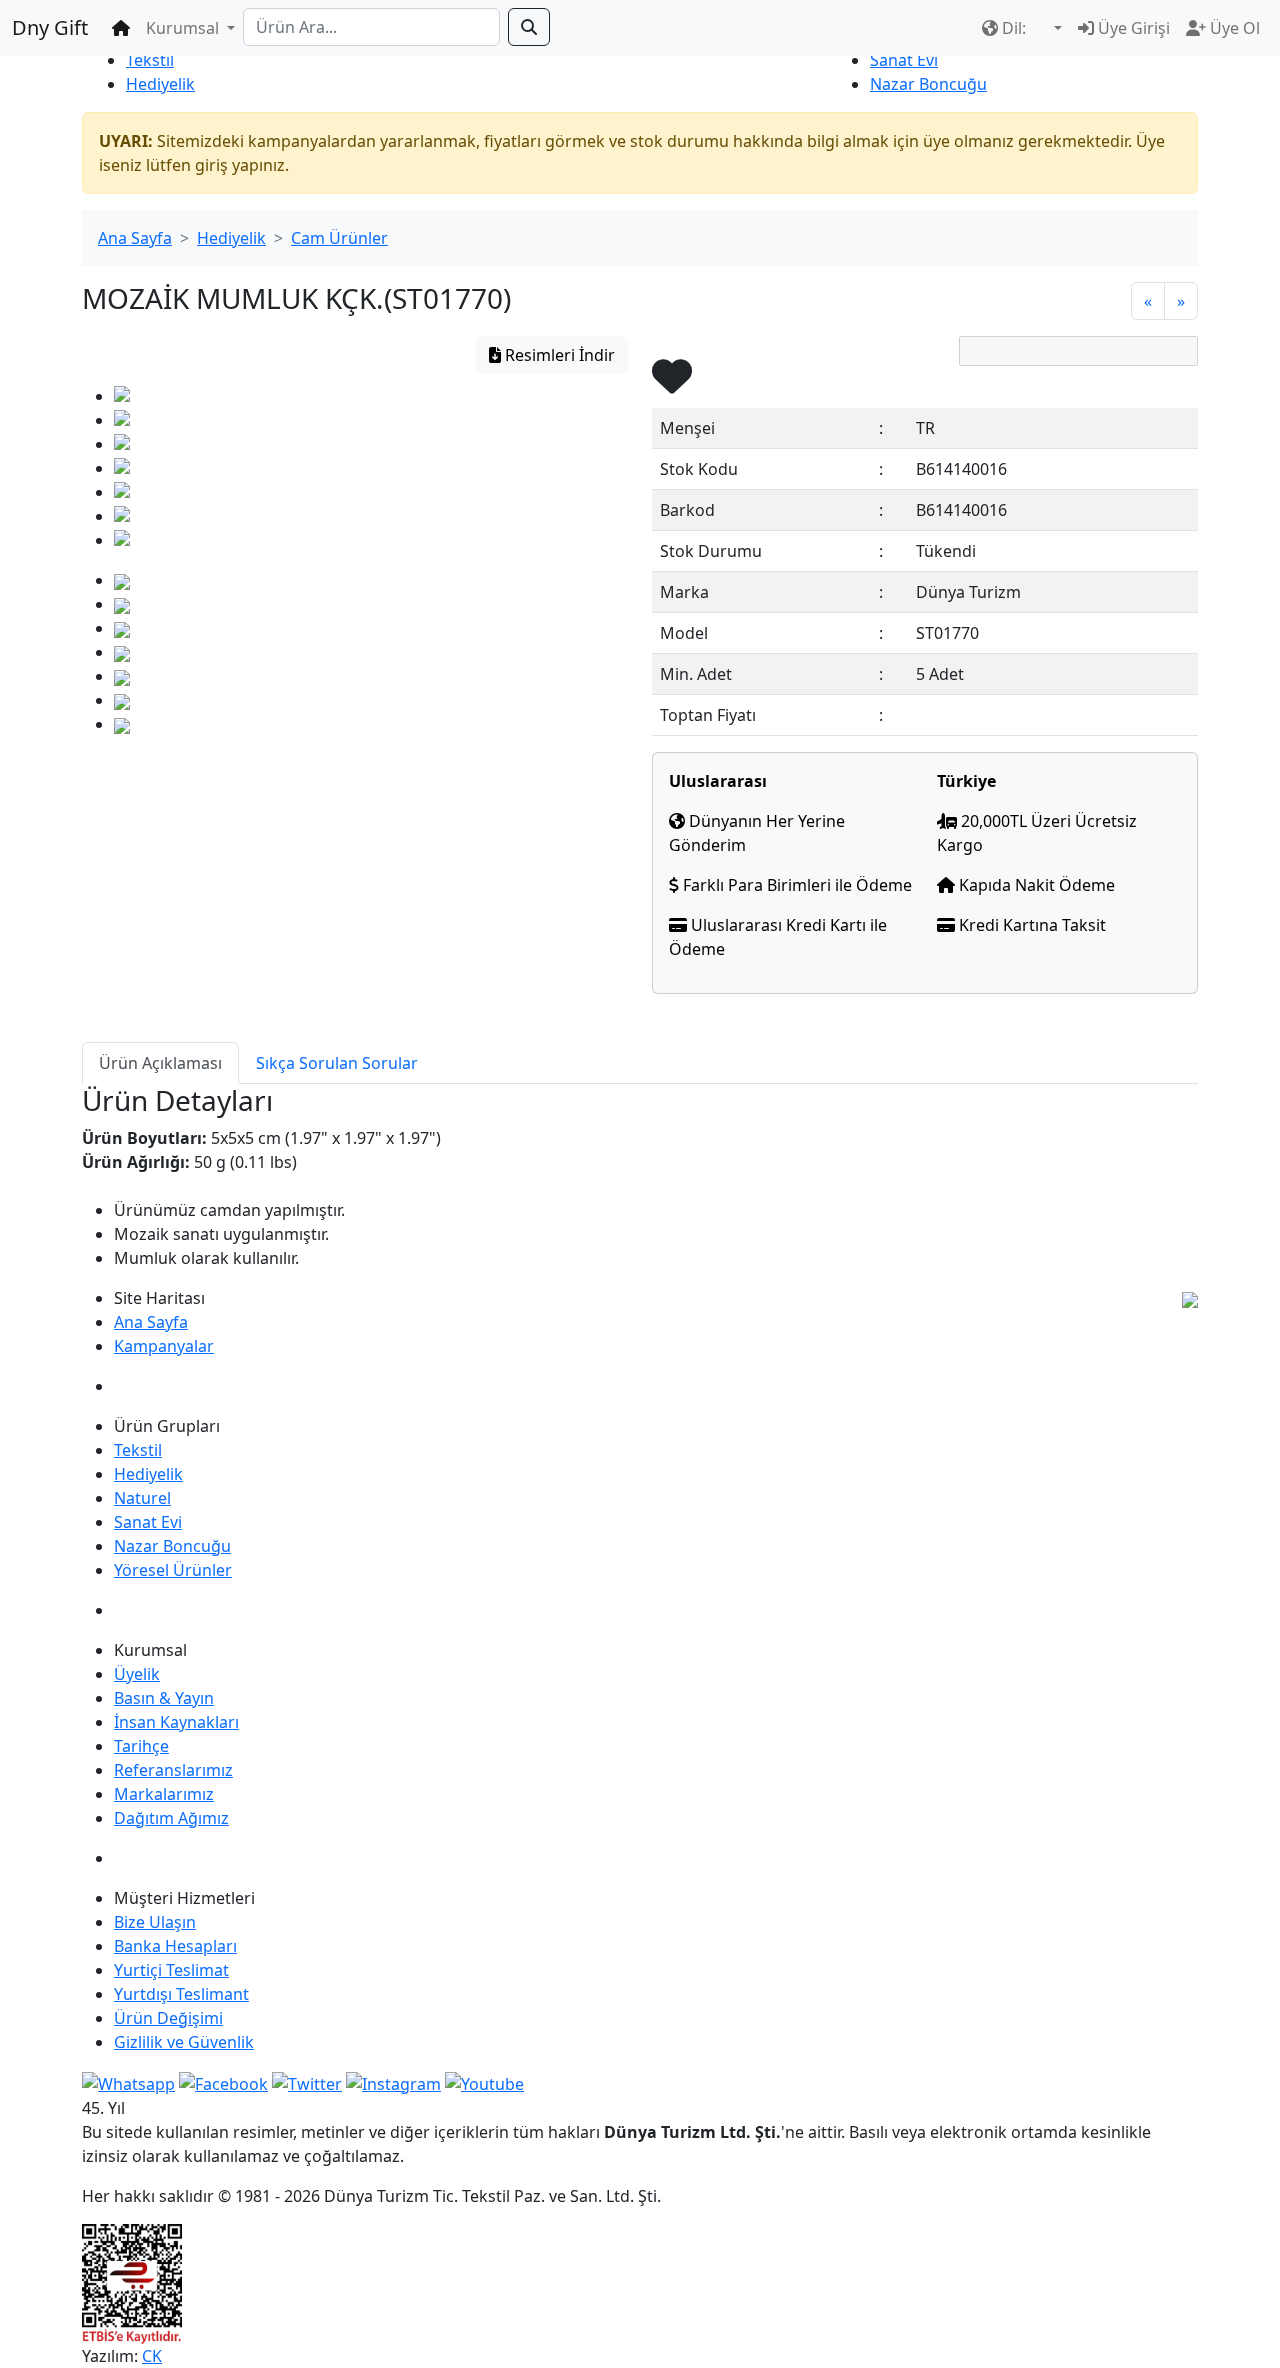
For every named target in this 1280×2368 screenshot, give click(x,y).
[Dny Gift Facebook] (128, 2082)
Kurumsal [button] (184, 28)
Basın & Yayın (164, 1698)
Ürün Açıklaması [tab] (160, 1063)
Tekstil (150, 60)
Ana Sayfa (135, 238)
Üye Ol (1233, 28)
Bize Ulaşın (155, 1922)
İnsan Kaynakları (176, 1722)
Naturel (142, 1498)
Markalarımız (164, 1794)
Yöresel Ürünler (173, 1570)
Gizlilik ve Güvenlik (184, 2042)
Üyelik (137, 1674)
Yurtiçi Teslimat (171, 1970)
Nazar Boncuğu (928, 84)
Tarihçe (141, 1746)
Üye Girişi (1132, 28)
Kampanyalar (164, 1346)
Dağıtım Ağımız (171, 1818)
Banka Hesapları (175, 1946)
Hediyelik (160, 84)
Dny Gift (50, 27)
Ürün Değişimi (168, 2018)
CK (152, 2356)
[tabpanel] (640, 1177)
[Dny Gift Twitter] (307, 2082)
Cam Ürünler (339, 238)
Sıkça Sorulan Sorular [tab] (337, 1063)
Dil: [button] (1014, 28)
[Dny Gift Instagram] (393, 2082)
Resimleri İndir (558, 355)
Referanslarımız (173, 1770)
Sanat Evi (904, 60)
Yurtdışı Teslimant (181, 1994)
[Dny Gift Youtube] (484, 2082)
